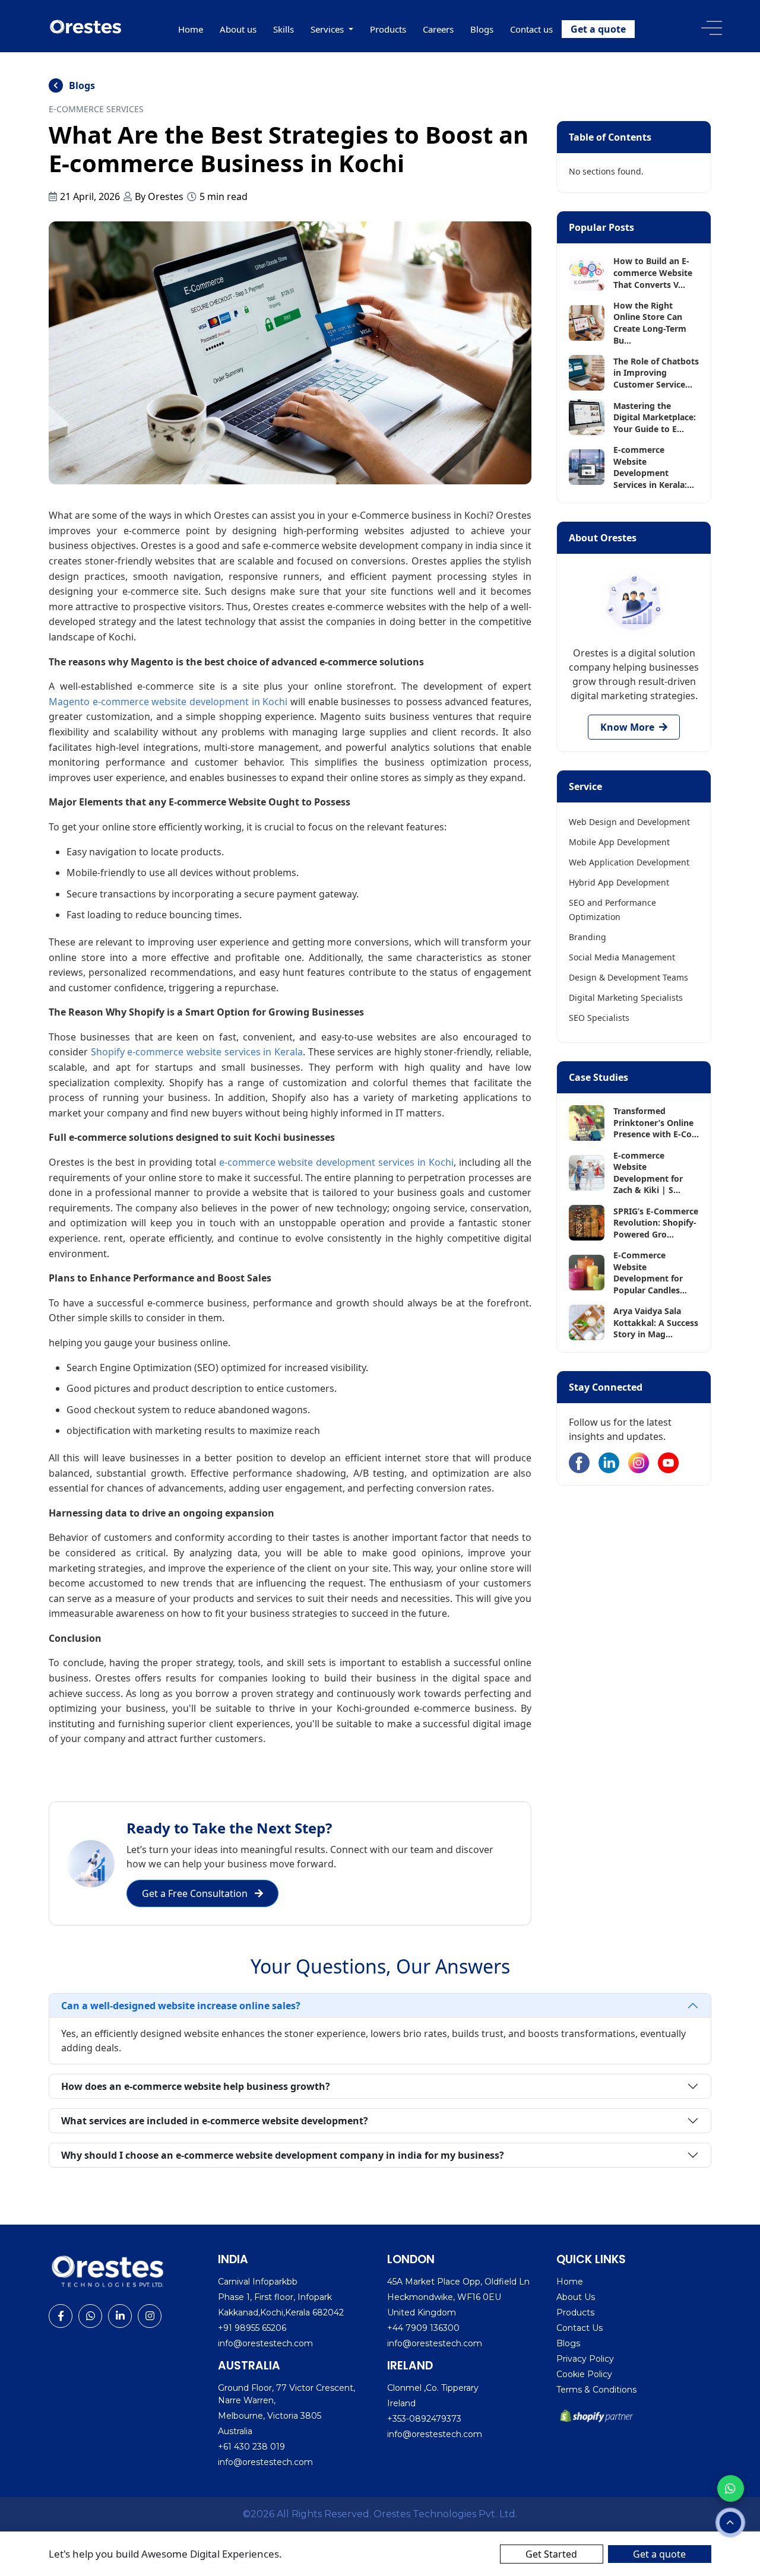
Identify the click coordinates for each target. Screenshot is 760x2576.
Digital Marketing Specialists (626, 997)
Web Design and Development (629, 822)
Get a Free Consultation (196, 1893)
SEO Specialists (599, 1018)
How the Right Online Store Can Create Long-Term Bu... (650, 323)
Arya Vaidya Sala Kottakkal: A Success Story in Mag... (656, 1322)
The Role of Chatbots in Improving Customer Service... (656, 373)
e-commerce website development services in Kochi (337, 1162)
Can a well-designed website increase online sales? (181, 2006)
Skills (284, 29)
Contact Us (579, 2328)
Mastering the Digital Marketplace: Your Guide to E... (655, 417)
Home (191, 29)
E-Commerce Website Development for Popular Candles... (650, 1273)
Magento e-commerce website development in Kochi (170, 702)
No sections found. (606, 171)
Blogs (482, 29)
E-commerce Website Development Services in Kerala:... (654, 467)
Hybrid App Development (619, 882)
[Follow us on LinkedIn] (609, 1463)
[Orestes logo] (86, 26)
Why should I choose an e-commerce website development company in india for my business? (283, 2155)
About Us (576, 2297)
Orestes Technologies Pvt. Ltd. (445, 2514)
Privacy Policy (585, 2359)
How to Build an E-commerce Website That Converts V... (653, 272)
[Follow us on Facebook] (579, 1463)
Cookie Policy (584, 2374)
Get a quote (598, 29)
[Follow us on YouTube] (668, 1463)
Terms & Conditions (596, 2390)
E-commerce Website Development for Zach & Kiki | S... (648, 1173)
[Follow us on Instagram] (639, 1463)
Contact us (531, 29)
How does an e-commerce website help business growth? (196, 2086)
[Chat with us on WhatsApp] (731, 2488)
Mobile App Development (619, 842)
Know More (628, 727)
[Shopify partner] (598, 2416)
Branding (588, 937)
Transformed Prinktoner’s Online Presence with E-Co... (656, 1122)
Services (328, 29)
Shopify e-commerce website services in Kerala (197, 1052)
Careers (438, 29)
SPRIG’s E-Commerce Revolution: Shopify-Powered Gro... (656, 1223)
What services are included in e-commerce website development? (215, 2121)
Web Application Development (629, 862)
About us (238, 29)
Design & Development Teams (628, 977)
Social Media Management (622, 957)
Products (388, 29)
